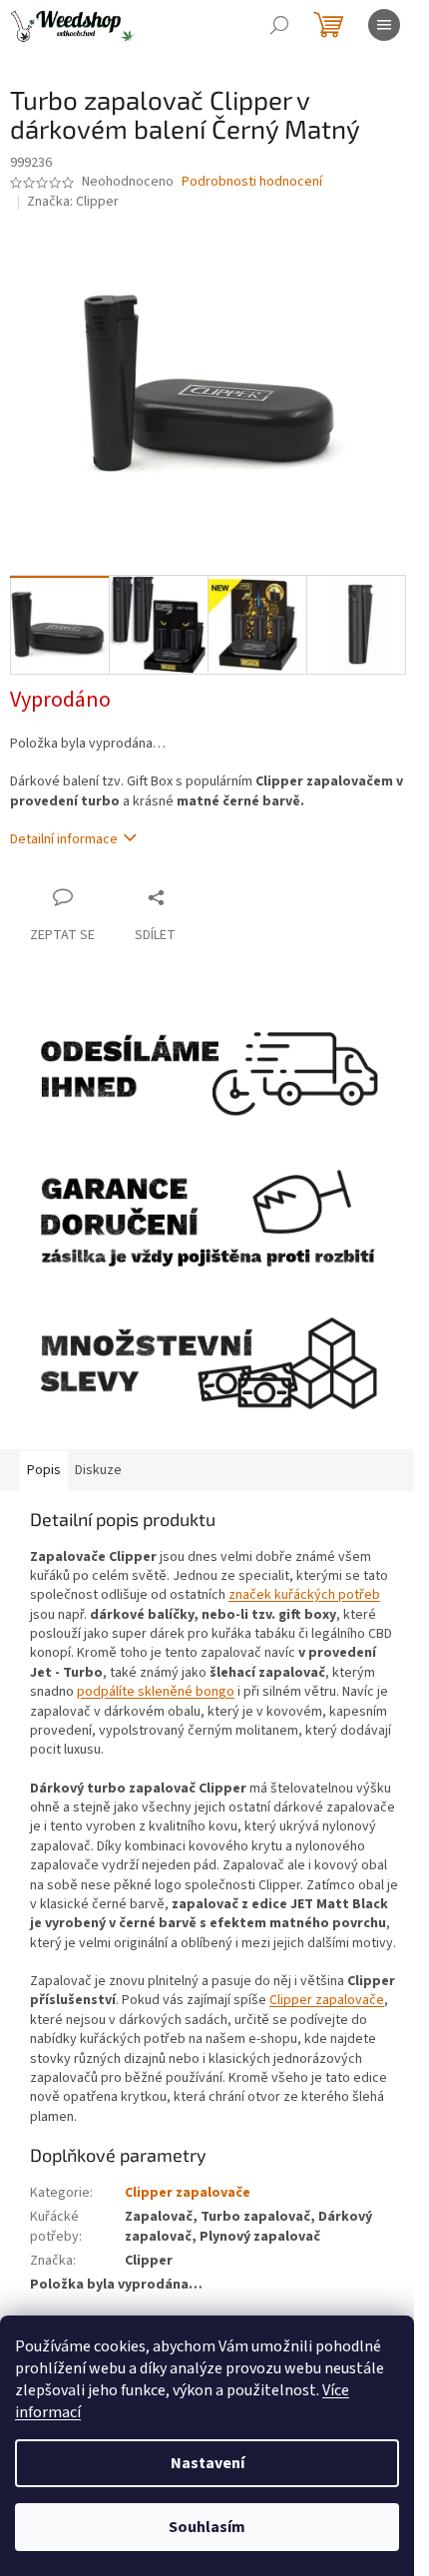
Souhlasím (207, 2527)
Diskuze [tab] (98, 1470)
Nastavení (208, 2463)
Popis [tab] (44, 1470)
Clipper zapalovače (327, 2000)
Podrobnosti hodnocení (252, 182)
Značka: (73, 202)
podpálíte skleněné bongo (156, 1692)
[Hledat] (279, 25)
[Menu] (384, 25)
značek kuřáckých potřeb (304, 1595)
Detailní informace (64, 839)
